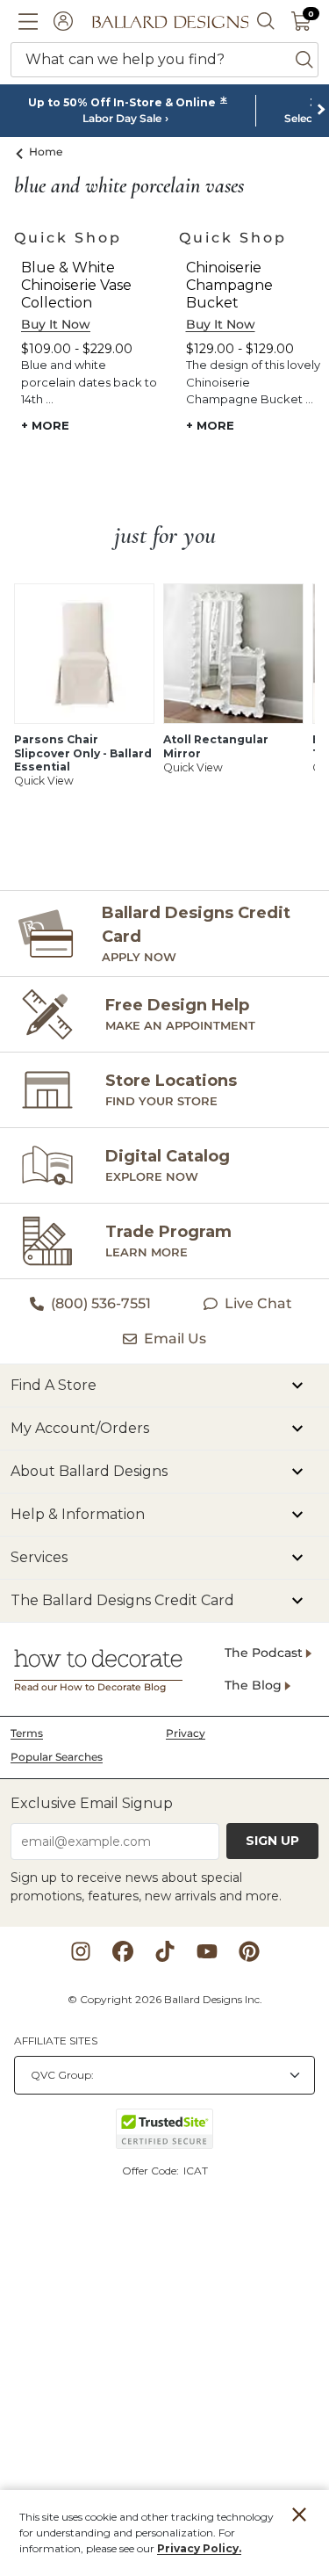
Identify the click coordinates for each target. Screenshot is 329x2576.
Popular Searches (57, 1757)
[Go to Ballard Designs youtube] (207, 1951)
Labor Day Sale (122, 119)
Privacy (186, 1733)
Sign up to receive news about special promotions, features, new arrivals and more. (146, 1887)
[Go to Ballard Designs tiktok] (165, 1951)
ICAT (196, 2171)
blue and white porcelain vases (129, 186)
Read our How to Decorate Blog (90, 1687)
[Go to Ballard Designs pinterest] (249, 1951)
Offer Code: (152, 2171)
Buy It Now (56, 324)
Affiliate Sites (56, 2041)
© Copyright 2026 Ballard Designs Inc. (165, 1999)
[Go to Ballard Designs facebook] (123, 1951)
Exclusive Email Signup (92, 1803)
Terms (27, 1733)
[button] (28, 21)
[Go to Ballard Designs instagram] (81, 1951)
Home (46, 152)
